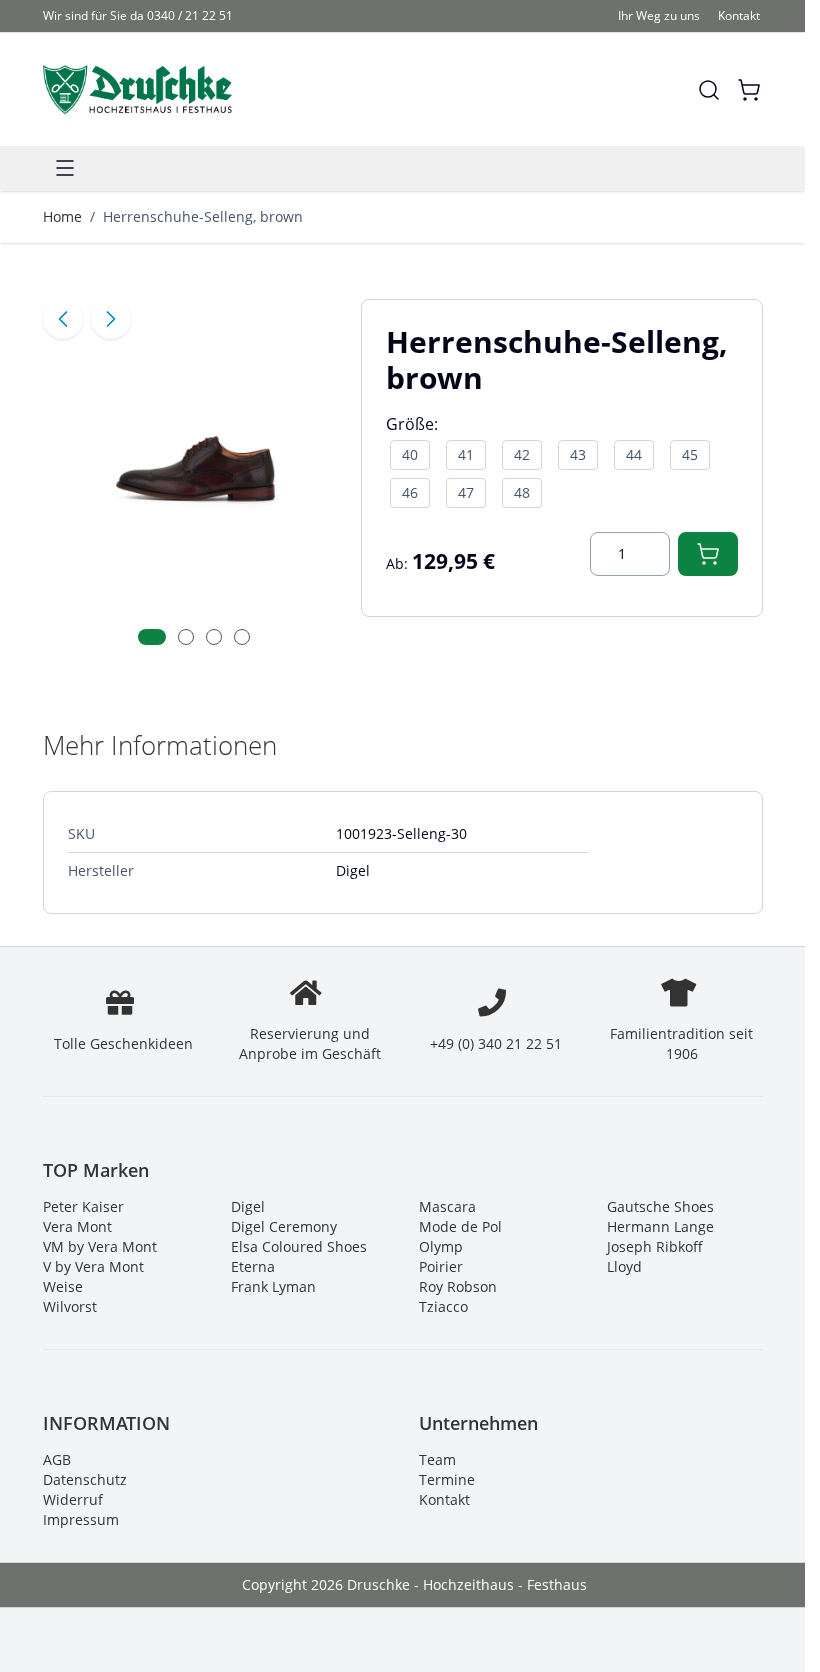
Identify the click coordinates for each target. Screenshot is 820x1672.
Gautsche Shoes (660, 1206)
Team (437, 1459)
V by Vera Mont (93, 1266)
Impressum (81, 1519)
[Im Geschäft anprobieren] (708, 554)
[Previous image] (63, 319)
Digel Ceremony (284, 1226)
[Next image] (111, 319)
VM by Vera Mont (100, 1246)
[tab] (152, 637)
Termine (447, 1479)
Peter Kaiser (83, 1206)
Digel (248, 1206)
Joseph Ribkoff (655, 1246)
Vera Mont (77, 1226)
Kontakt (739, 15)
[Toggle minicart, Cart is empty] (749, 90)
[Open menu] (65, 168)
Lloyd (624, 1266)
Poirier (441, 1266)
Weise (63, 1286)
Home (62, 216)
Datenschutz (85, 1479)
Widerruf (73, 1499)
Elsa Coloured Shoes (299, 1246)
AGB (57, 1459)
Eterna (253, 1266)
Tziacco (443, 1306)
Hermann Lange (660, 1226)
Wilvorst (70, 1306)
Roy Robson (458, 1286)
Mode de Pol (460, 1226)
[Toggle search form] (709, 90)
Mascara (447, 1206)
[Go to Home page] (137, 89)
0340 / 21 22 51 (190, 15)
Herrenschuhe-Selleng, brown (203, 216)
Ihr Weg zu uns (659, 15)
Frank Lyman (273, 1286)
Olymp (441, 1246)
